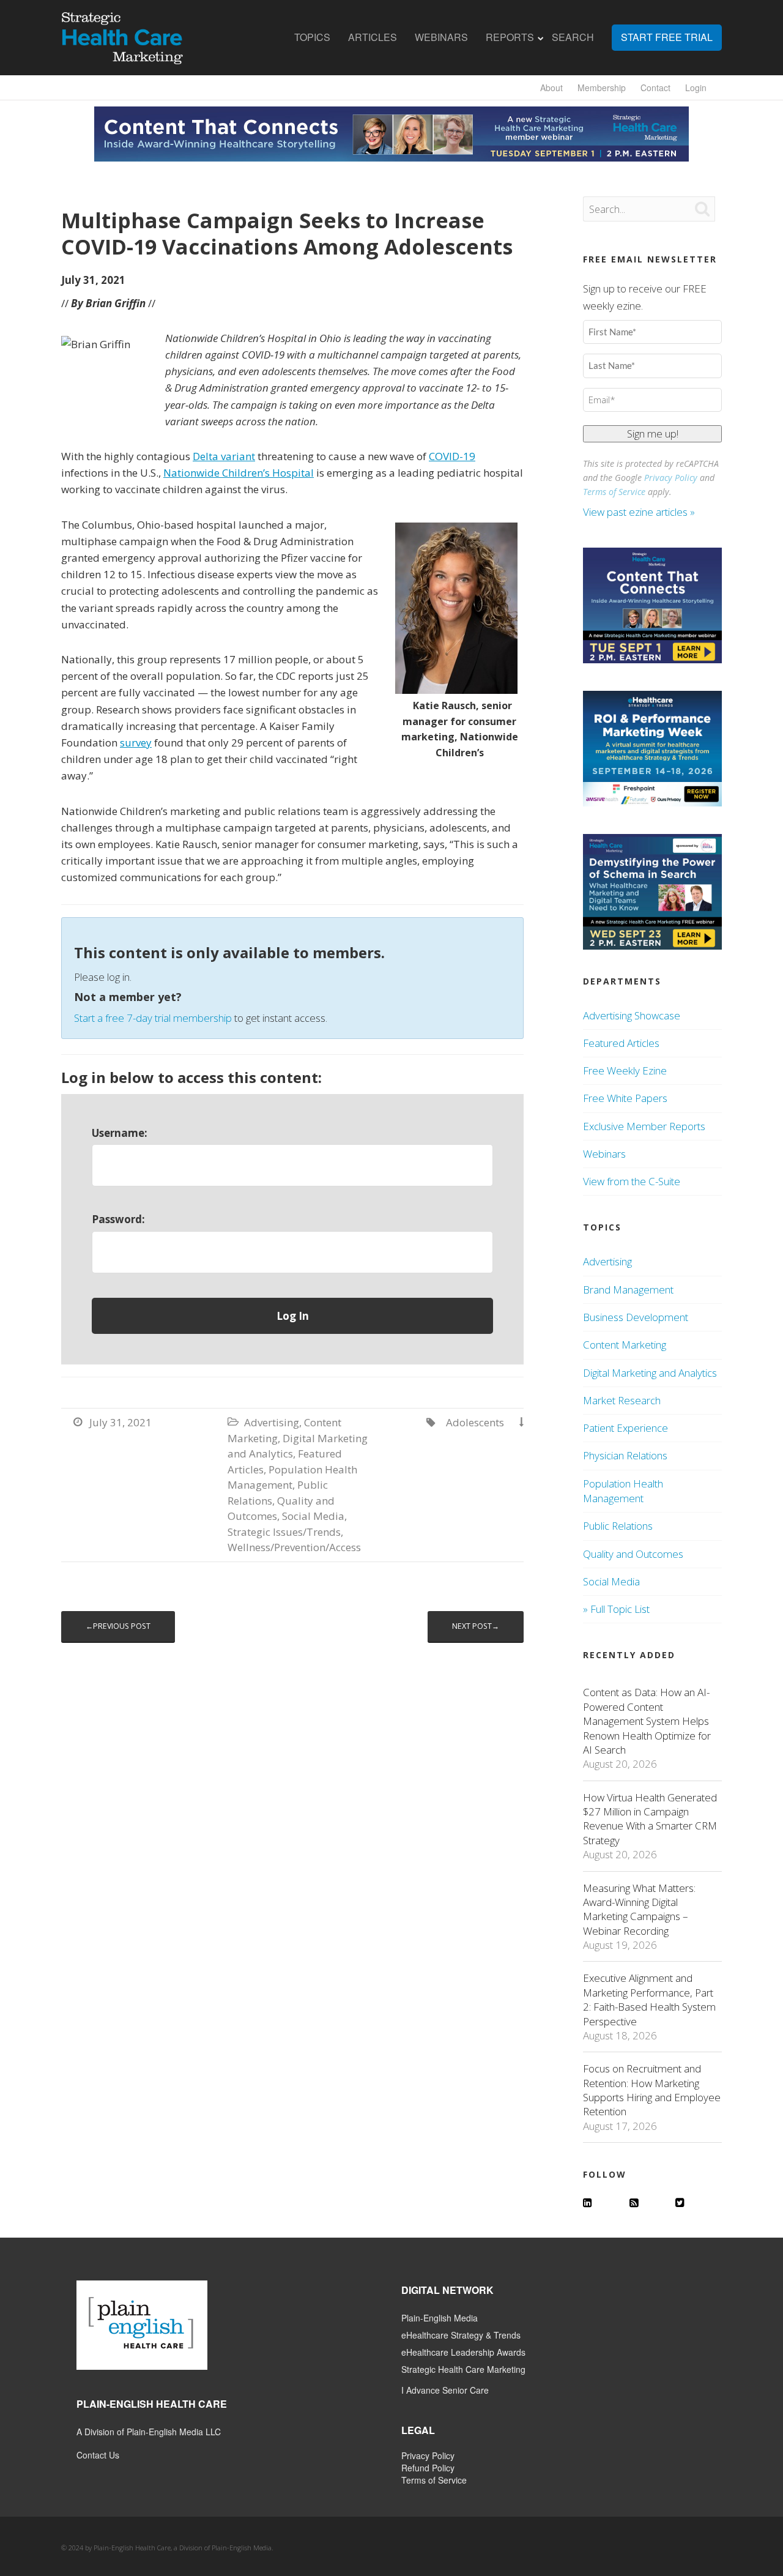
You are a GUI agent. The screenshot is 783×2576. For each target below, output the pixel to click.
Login (696, 87)
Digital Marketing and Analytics (650, 1373)
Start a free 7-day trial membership (153, 1018)
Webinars (441, 37)
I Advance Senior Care (445, 2390)
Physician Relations (625, 1455)
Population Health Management (623, 1491)
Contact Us (98, 2455)
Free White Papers (625, 1098)
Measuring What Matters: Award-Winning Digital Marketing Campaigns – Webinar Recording (639, 1909)
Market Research (622, 1400)
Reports (510, 37)
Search (573, 37)
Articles (373, 37)
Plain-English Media (440, 2318)
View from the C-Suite (632, 1181)
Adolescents (475, 1422)
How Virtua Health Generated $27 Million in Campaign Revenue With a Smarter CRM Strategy (650, 1819)
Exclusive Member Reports (644, 1126)
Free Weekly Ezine (625, 1070)
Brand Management (628, 1290)
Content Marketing (625, 1345)
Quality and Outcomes (633, 1554)
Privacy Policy (671, 478)
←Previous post (118, 1626)
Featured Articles (621, 1043)
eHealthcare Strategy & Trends (461, 2335)
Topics (312, 37)
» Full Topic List (616, 1609)
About (551, 87)
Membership (602, 87)
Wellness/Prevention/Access (294, 1547)
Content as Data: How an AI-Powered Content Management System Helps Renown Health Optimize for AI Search (647, 1721)
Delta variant (224, 456)
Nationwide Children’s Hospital (239, 473)
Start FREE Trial (667, 37)
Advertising (272, 1422)
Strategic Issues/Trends (284, 1532)
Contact (655, 87)
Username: (120, 1133)
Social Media (313, 1516)
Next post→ (476, 1626)
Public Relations (618, 1526)
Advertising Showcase (632, 1015)
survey (136, 743)
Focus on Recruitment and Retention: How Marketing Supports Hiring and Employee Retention (652, 2090)
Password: (118, 1219)
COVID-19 (452, 456)
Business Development (636, 1317)
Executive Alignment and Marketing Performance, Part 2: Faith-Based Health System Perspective (649, 1999)
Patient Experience (625, 1428)
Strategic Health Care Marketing (463, 2369)
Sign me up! (653, 434)
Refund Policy (428, 2468)
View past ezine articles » (640, 512)
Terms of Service (614, 492)
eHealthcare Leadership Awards (463, 2352)
